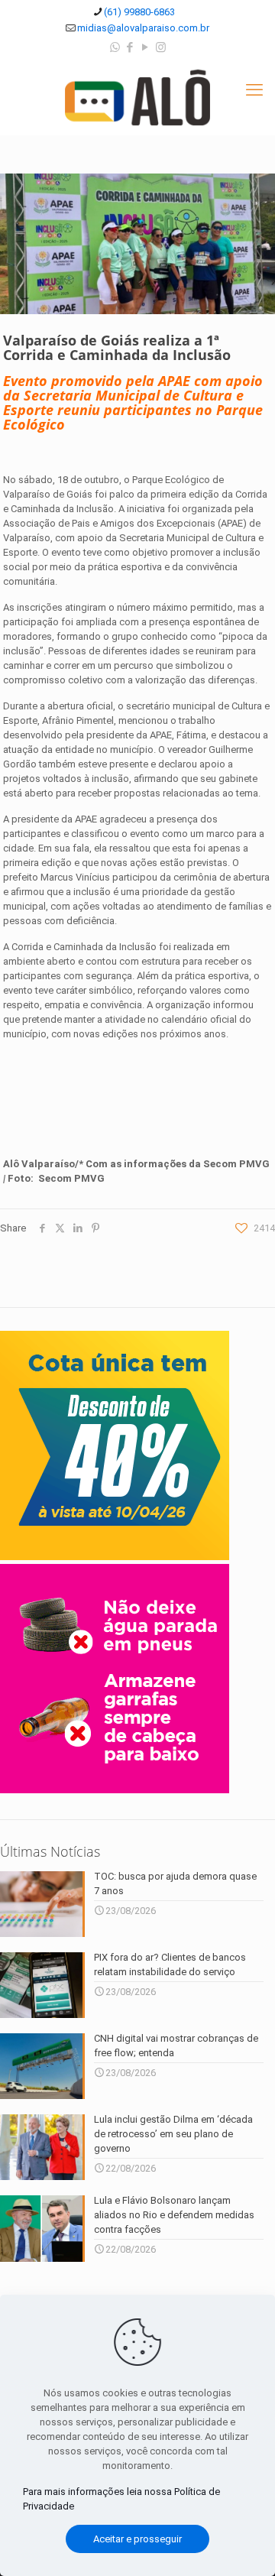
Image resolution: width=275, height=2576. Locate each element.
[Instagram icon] (161, 47)
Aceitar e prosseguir (137, 2539)
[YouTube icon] (146, 47)
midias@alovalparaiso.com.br (143, 28)
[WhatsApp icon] (115, 47)
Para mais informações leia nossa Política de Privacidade (121, 2499)
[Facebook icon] (130, 47)
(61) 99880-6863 (139, 12)
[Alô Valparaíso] (137, 97)
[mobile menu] (254, 90)
